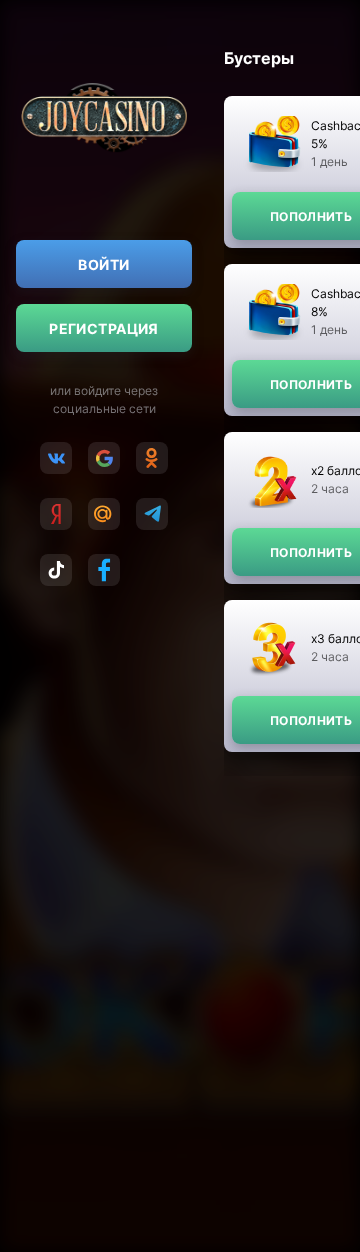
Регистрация (104, 328)
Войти (103, 264)
